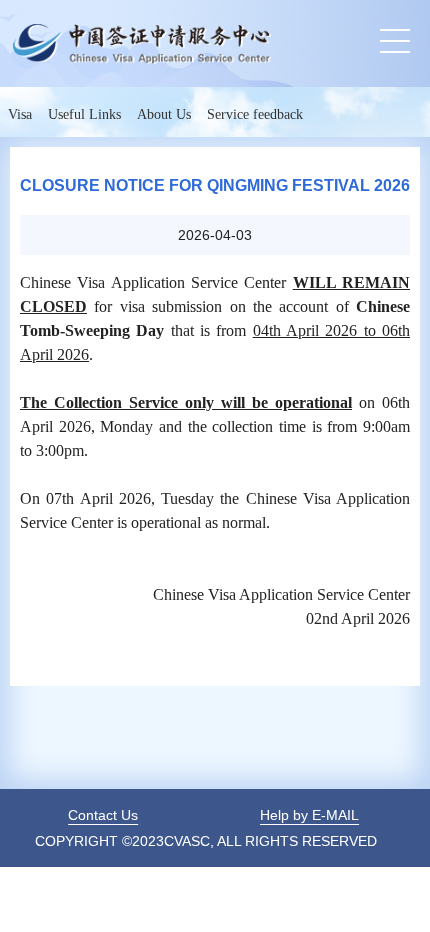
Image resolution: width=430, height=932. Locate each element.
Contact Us (103, 815)
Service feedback (255, 114)
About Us (164, 114)
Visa (20, 114)
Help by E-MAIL (309, 815)
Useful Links (84, 114)
